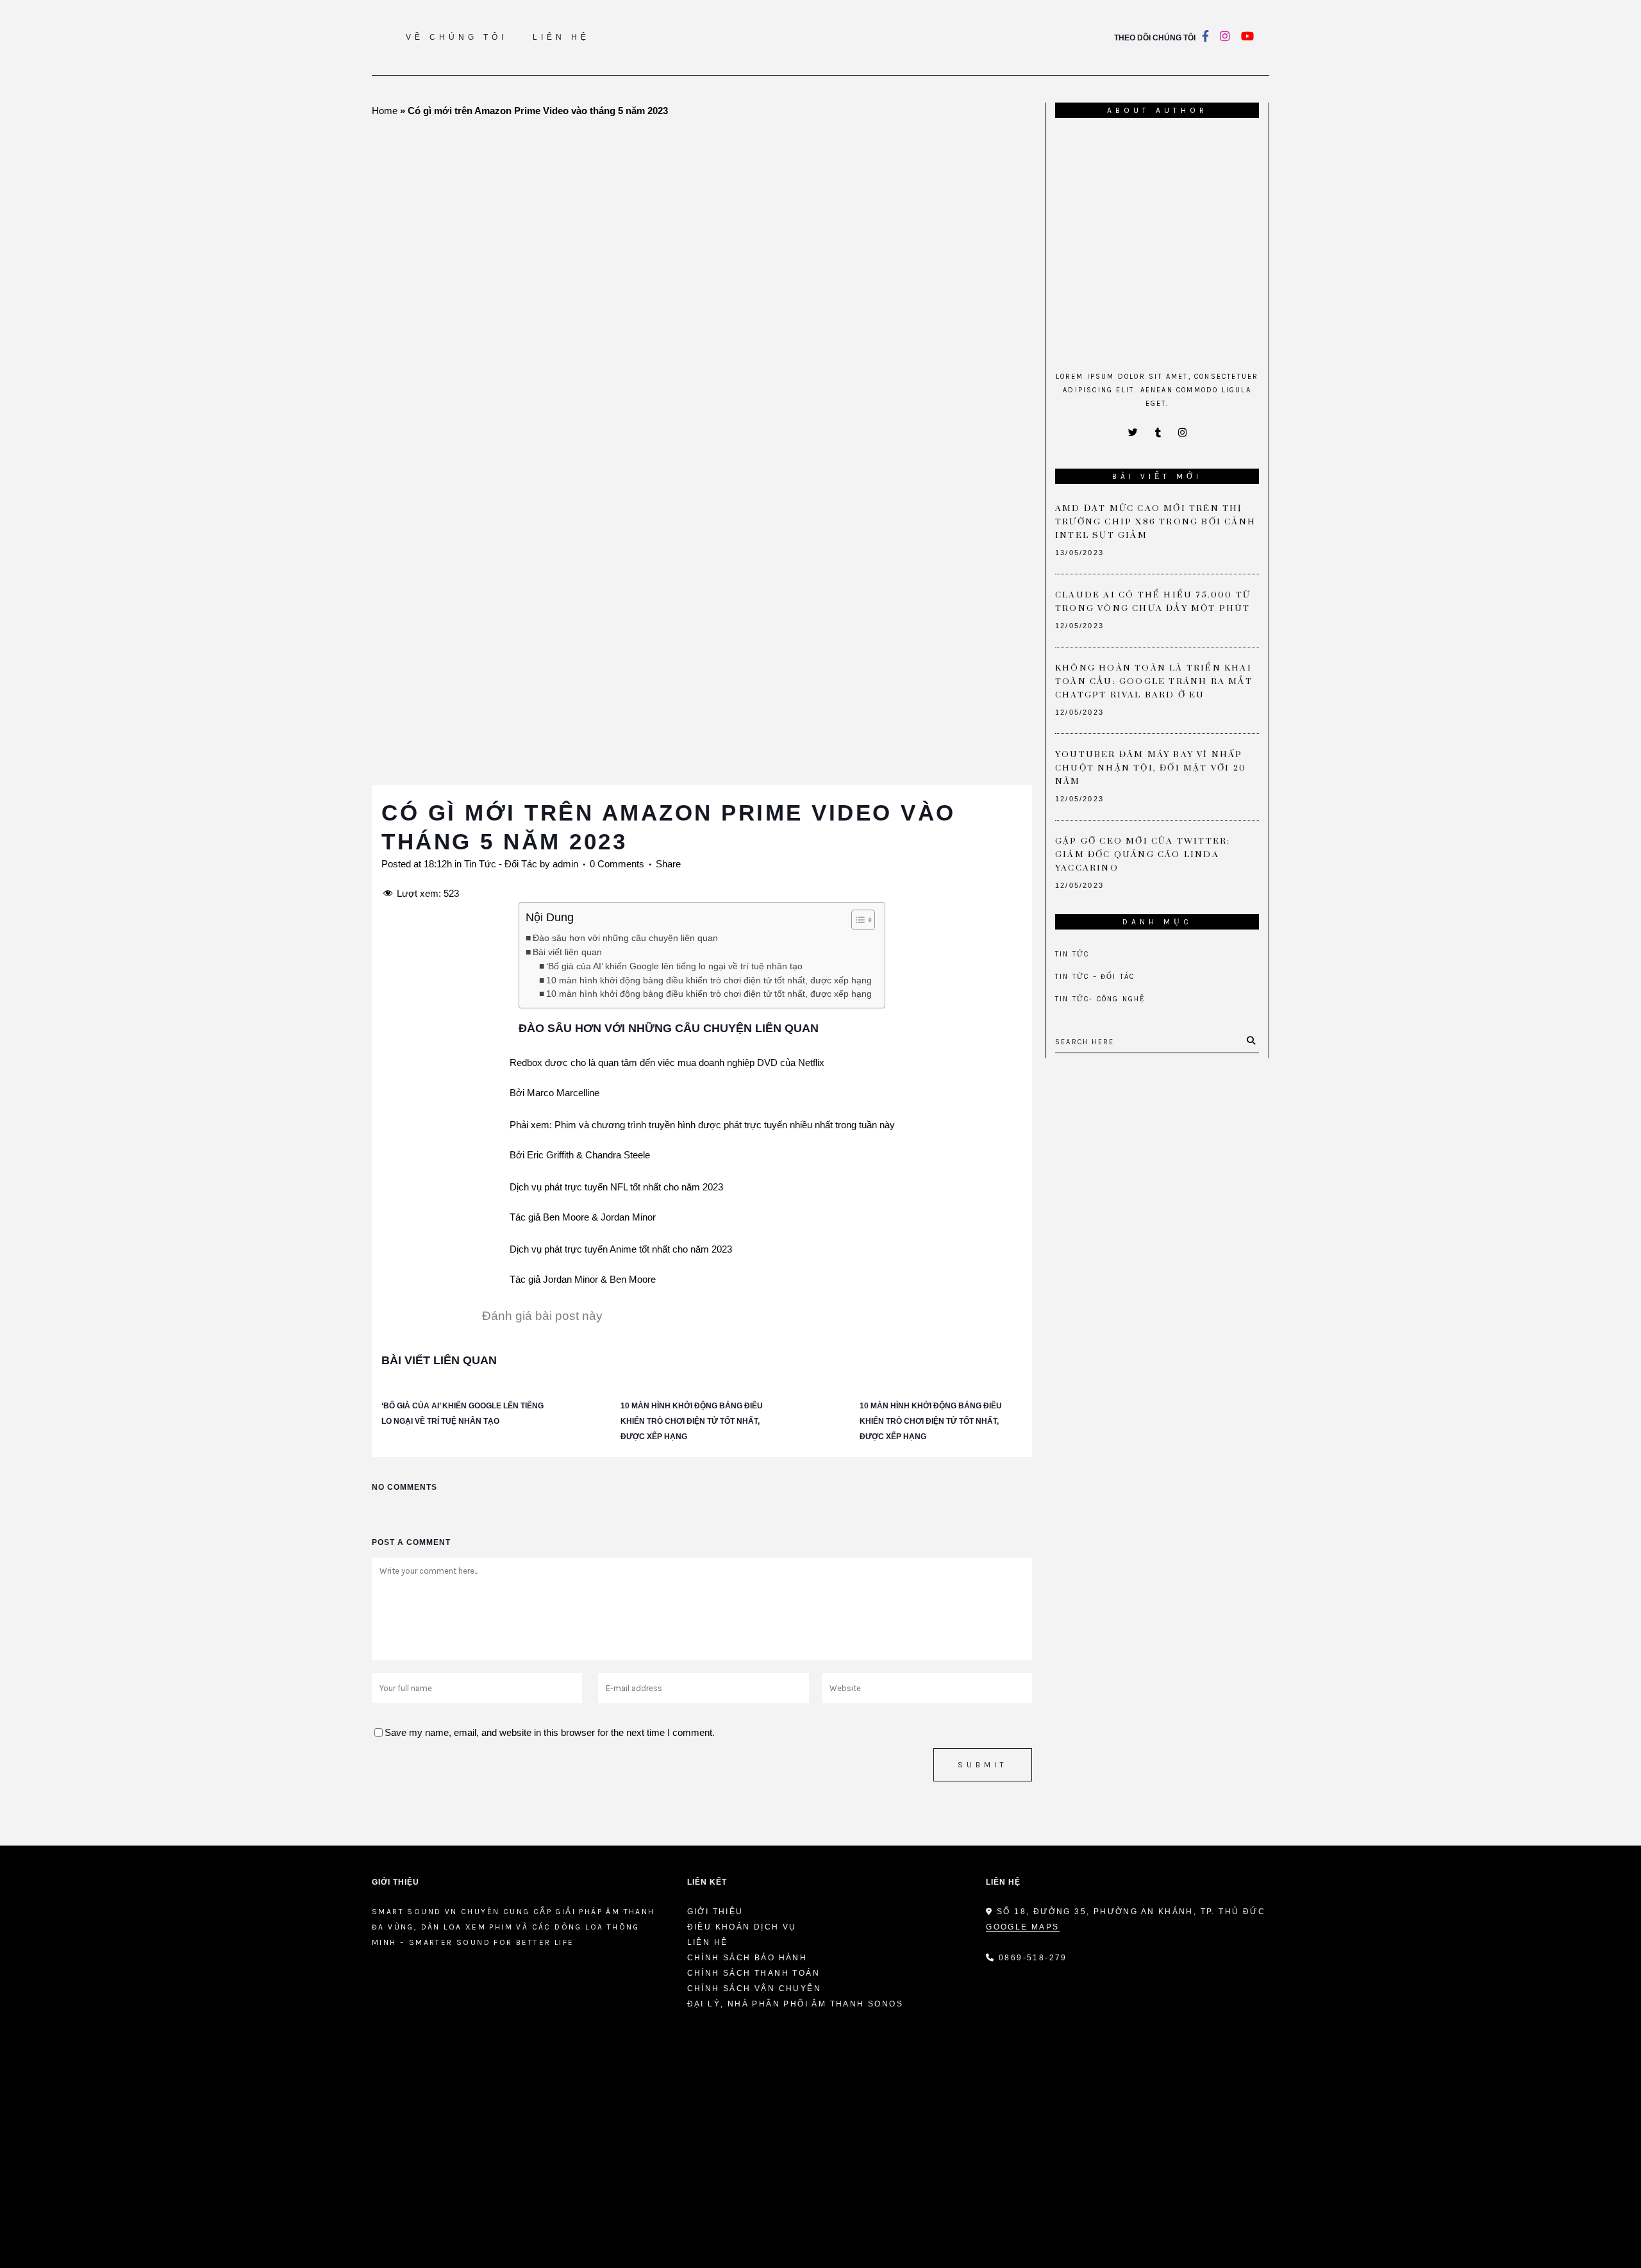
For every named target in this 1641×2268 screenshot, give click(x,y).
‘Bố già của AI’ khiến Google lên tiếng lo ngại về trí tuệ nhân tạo (674, 966)
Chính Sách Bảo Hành (747, 1958)
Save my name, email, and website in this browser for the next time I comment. (550, 1732)
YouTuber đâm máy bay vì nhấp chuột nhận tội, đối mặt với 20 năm (1151, 768)
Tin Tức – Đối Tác (1095, 977)
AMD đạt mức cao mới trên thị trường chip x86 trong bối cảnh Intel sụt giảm (1155, 522)
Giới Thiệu (715, 1912)
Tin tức (1072, 954)
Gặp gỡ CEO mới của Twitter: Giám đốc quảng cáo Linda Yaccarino (1143, 855)
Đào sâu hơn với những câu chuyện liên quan (625, 938)
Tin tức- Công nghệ (1101, 999)
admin (565, 864)
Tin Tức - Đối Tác (501, 864)
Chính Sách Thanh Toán (754, 1973)
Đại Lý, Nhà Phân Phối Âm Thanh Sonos (795, 2004)
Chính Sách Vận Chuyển (754, 1989)
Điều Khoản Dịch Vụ (742, 1927)
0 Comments (617, 864)
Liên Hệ (708, 1942)
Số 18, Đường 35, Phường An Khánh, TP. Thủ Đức (1129, 1912)
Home (385, 111)
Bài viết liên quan (567, 952)
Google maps (1022, 1927)
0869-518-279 (1033, 1958)
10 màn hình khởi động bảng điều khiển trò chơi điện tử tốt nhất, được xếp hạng (709, 980)
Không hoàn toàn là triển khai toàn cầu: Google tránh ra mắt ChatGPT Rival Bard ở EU (1154, 681)
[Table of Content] (863, 920)
